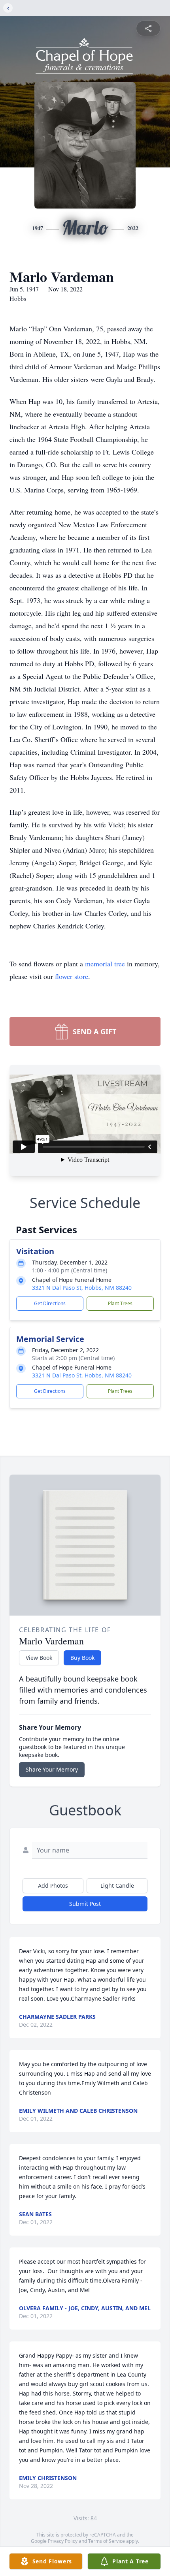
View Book (39, 1658)
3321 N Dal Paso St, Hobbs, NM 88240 (82, 1288)
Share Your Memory (52, 1769)
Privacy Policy (63, 2541)
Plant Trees (120, 1303)
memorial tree (105, 964)
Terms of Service (107, 2541)
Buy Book (82, 1658)
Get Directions (50, 1303)
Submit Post (85, 1904)
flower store (72, 976)
